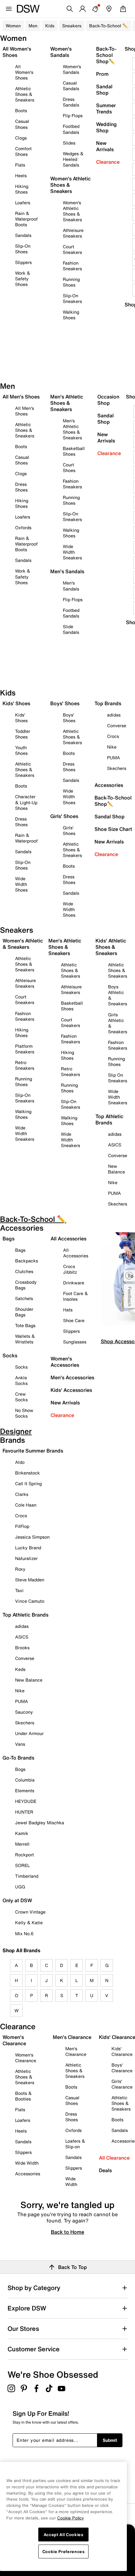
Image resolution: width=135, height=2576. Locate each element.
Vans (20, 1744)
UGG (20, 1887)
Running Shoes (71, 282)
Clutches (24, 1271)
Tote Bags (25, 1325)
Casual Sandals (71, 86)
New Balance (116, 1169)
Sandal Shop (104, 90)
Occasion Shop (108, 400)
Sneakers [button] (72, 26)
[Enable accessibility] (129, 1276)
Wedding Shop (106, 127)
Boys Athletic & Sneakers (118, 995)
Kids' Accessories (71, 1390)
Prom (102, 74)
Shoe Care (74, 1320)
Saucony (24, 1712)
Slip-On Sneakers (72, 298)
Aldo (20, 1462)
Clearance (108, 162)
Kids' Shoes (21, 718)
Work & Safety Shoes (23, 279)
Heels (21, 176)
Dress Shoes (21, 487)
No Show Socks (24, 1413)
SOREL (22, 1865)
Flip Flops (73, 115)
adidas (114, 715)
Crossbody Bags (26, 1285)
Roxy (20, 1569)
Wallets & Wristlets (25, 1339)
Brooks (22, 1648)
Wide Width (27, 2163)
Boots (21, 110)
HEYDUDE (26, 1801)
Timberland (27, 1876)
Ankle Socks (21, 1380)
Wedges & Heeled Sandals (73, 159)
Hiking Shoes (22, 189)
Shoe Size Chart (113, 829)
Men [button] (33, 26)
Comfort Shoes (23, 151)
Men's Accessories (72, 1377)
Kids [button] (50, 26)
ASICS (115, 1145)
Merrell (22, 1844)
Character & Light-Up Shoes (26, 802)
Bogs (20, 1769)
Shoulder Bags (24, 1312)
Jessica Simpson (32, 1537)
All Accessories (76, 1253)
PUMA (113, 758)
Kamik (22, 1833)
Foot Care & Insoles (76, 1296)
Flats (20, 165)
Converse (117, 725)
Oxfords (23, 527)
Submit (110, 2440)
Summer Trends (106, 108)
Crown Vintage (30, 1912)
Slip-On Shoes (23, 249)
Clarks (22, 1494)
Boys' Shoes (69, 718)
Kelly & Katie (29, 1922)
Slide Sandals (71, 629)
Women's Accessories (65, 1362)
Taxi (19, 1590)
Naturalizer (26, 1558)
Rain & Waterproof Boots (26, 219)
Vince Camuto (30, 1601)
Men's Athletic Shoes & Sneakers (72, 429)
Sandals (23, 235)
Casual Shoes (22, 124)
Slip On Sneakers (118, 1078)
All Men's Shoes (24, 411)
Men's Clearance (76, 2051)
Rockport (24, 1855)
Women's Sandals (72, 69)
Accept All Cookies (64, 2535)
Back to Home (67, 2232)
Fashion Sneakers (72, 266)
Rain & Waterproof (26, 838)
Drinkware (74, 1283)
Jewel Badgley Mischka (40, 1823)
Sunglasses (75, 1342)
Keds (20, 1669)
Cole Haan (26, 1505)
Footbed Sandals (71, 129)
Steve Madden (30, 1580)
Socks (21, 1367)
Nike (112, 747)
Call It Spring (28, 1483)
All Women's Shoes (24, 72)
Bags (20, 1250)
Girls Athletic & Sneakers (118, 1023)
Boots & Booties (23, 2096)
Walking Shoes (71, 315)
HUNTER (24, 1812)
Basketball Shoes (74, 451)
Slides (69, 143)
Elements (25, 1791)
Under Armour (29, 1733)
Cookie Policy (70, 2518)
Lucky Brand (28, 1548)
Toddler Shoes (23, 734)
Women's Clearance (26, 2058)
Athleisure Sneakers (73, 233)
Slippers (23, 262)
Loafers (23, 203)
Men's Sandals (71, 586)
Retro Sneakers (25, 1065)
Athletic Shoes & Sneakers (25, 94)
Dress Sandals (71, 102)
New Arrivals (105, 146)
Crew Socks (21, 1397)
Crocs (113, 736)
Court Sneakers (72, 249)
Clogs (21, 138)
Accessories (109, 785)
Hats (68, 1310)
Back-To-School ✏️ (108, 26)
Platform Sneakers (25, 1049)
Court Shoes (69, 467)
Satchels (24, 1298)
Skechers (117, 768)
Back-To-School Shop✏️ (106, 55)
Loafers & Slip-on (75, 2144)
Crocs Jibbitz (70, 1269)
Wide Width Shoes (21, 884)
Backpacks (27, 1261)
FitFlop (22, 1526)
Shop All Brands (22, 1950)
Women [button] (13, 26)
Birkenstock (27, 1473)
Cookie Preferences (64, 2551)
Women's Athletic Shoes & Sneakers (72, 211)
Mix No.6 (24, 1933)
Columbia (25, 1780)
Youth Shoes (21, 750)
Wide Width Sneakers (72, 552)
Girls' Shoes (69, 830)
